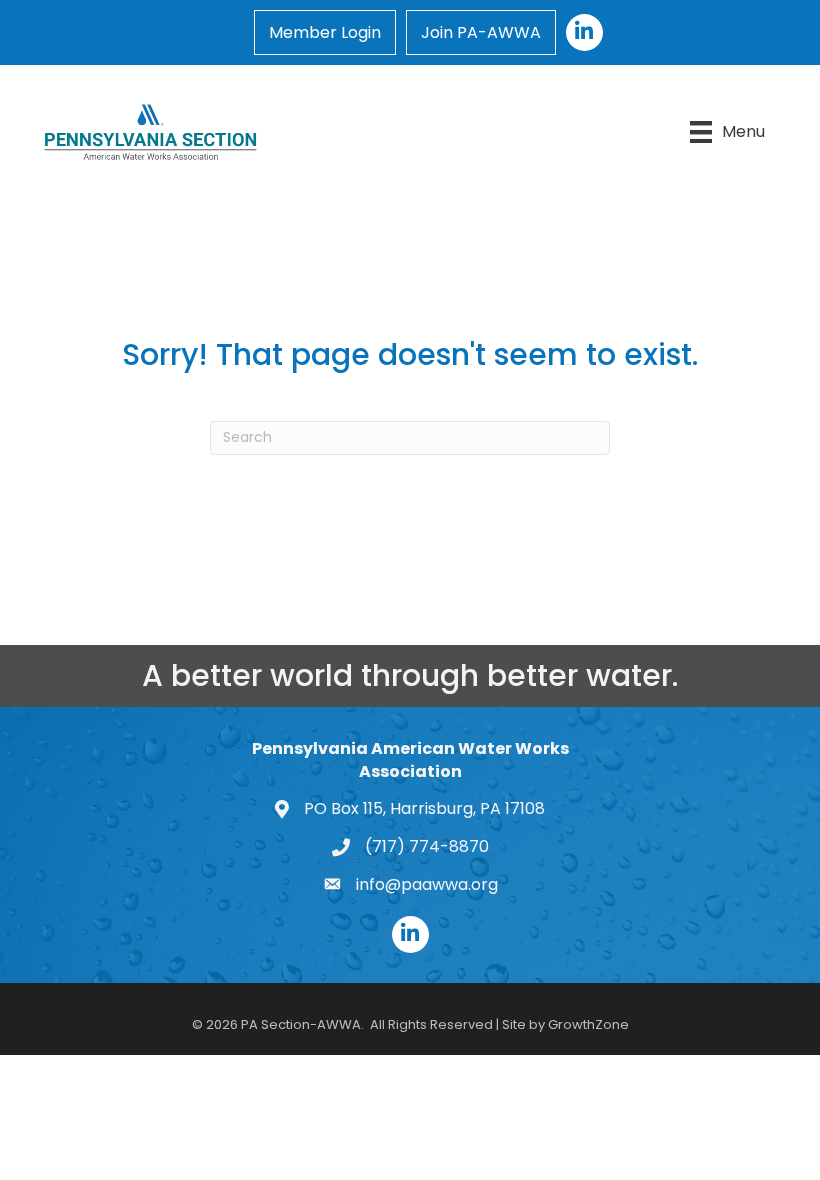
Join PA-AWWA (481, 32)
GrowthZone (588, 1024)
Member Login (325, 32)
